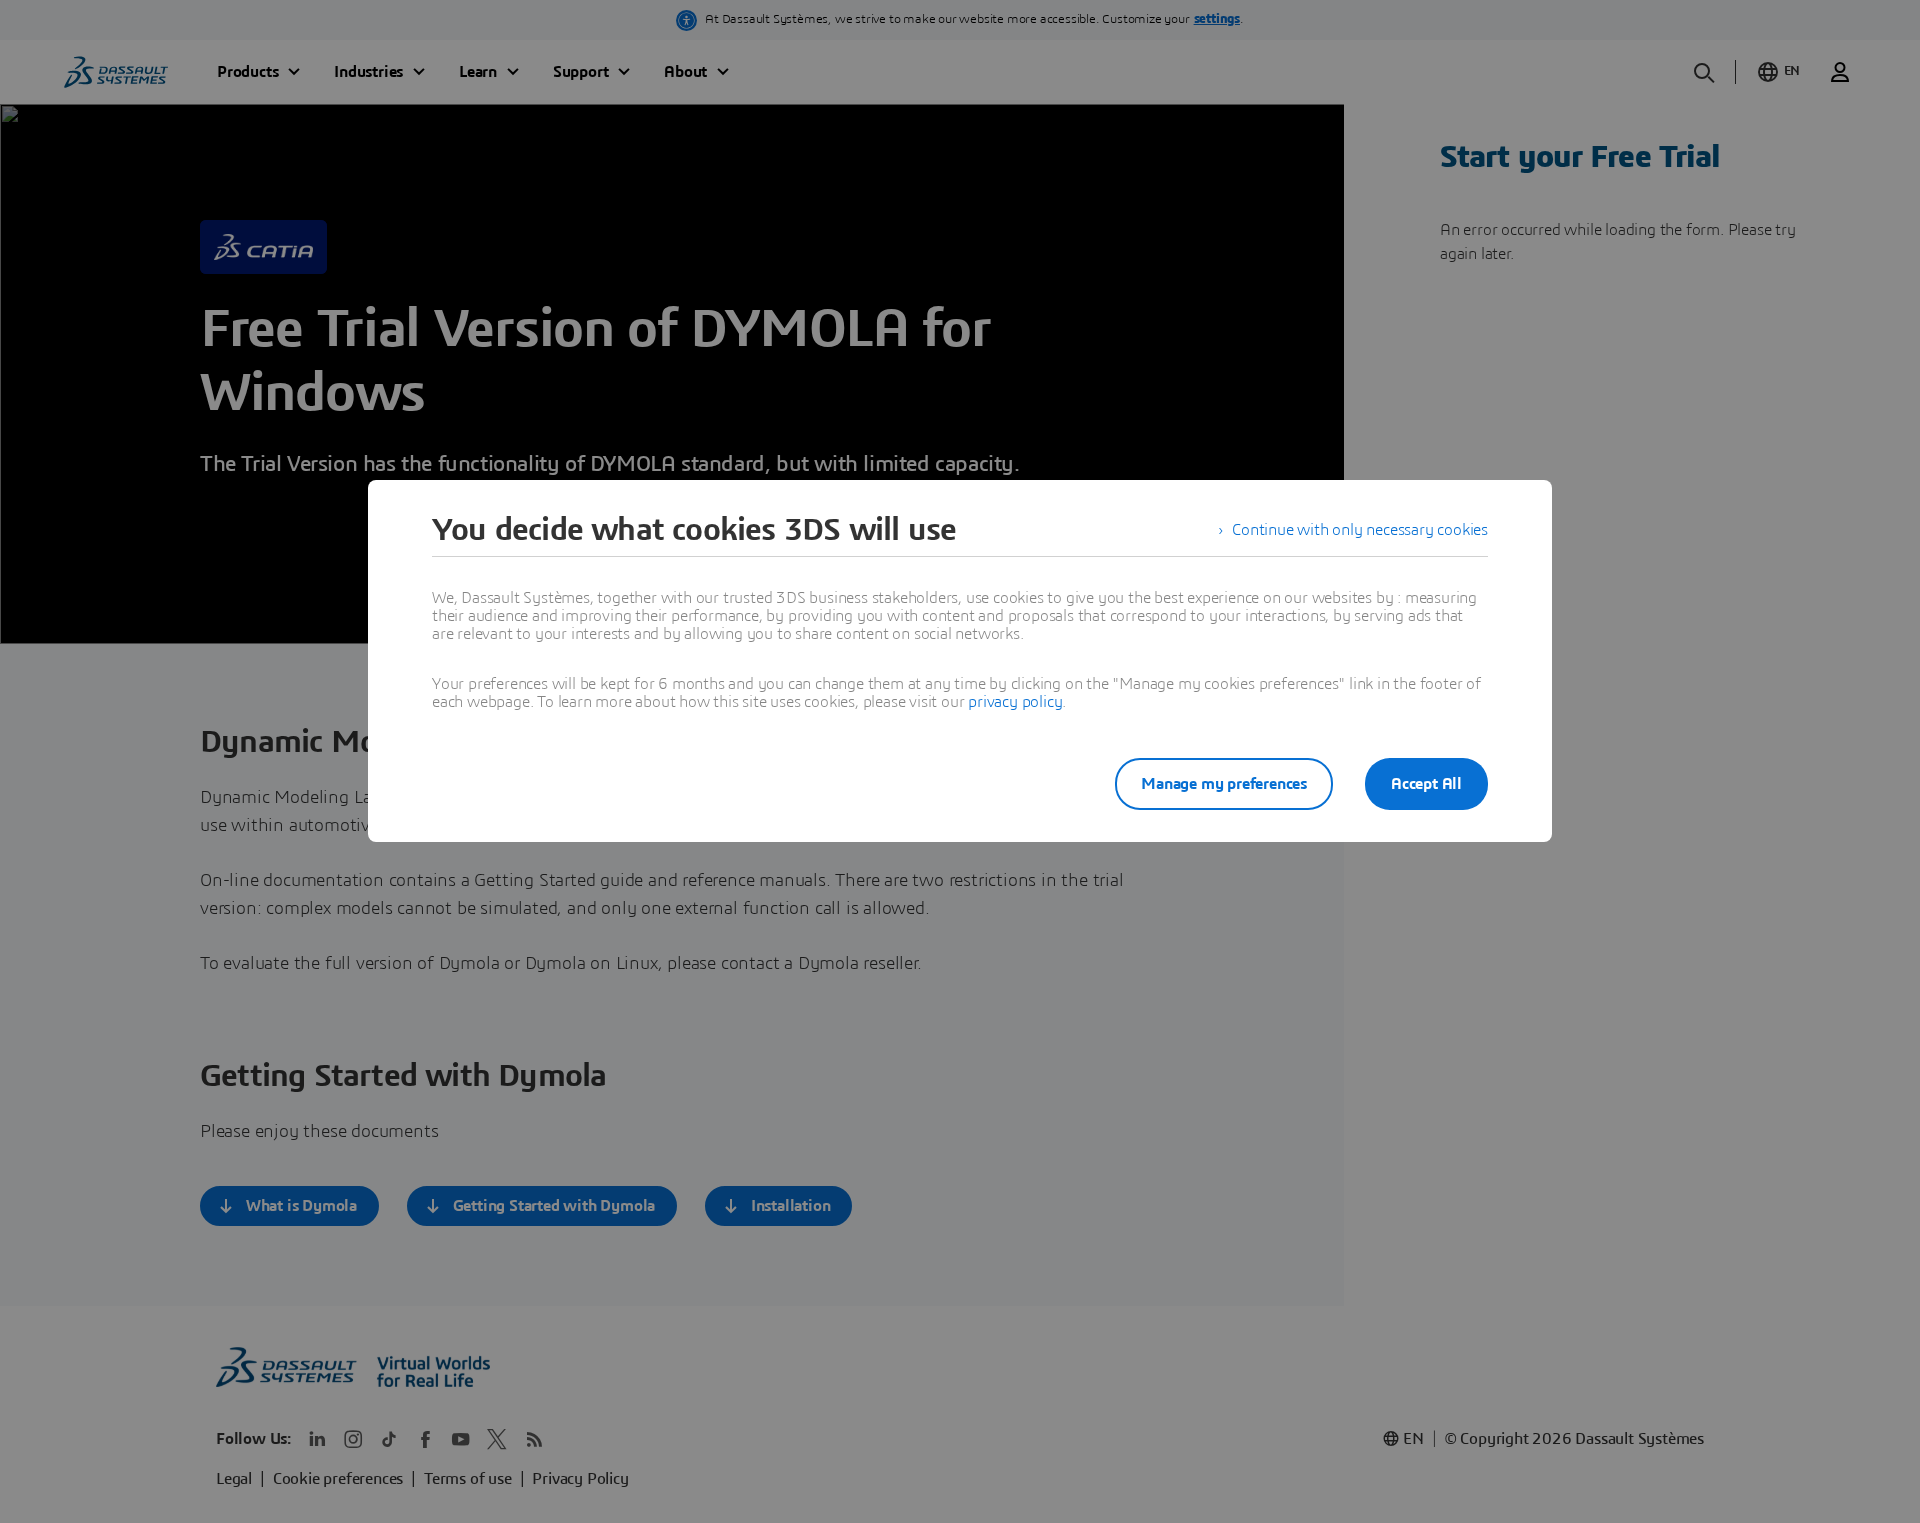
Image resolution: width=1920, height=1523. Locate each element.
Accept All (1426, 784)
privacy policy (1015, 702)
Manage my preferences (1224, 784)
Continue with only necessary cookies (1360, 530)
